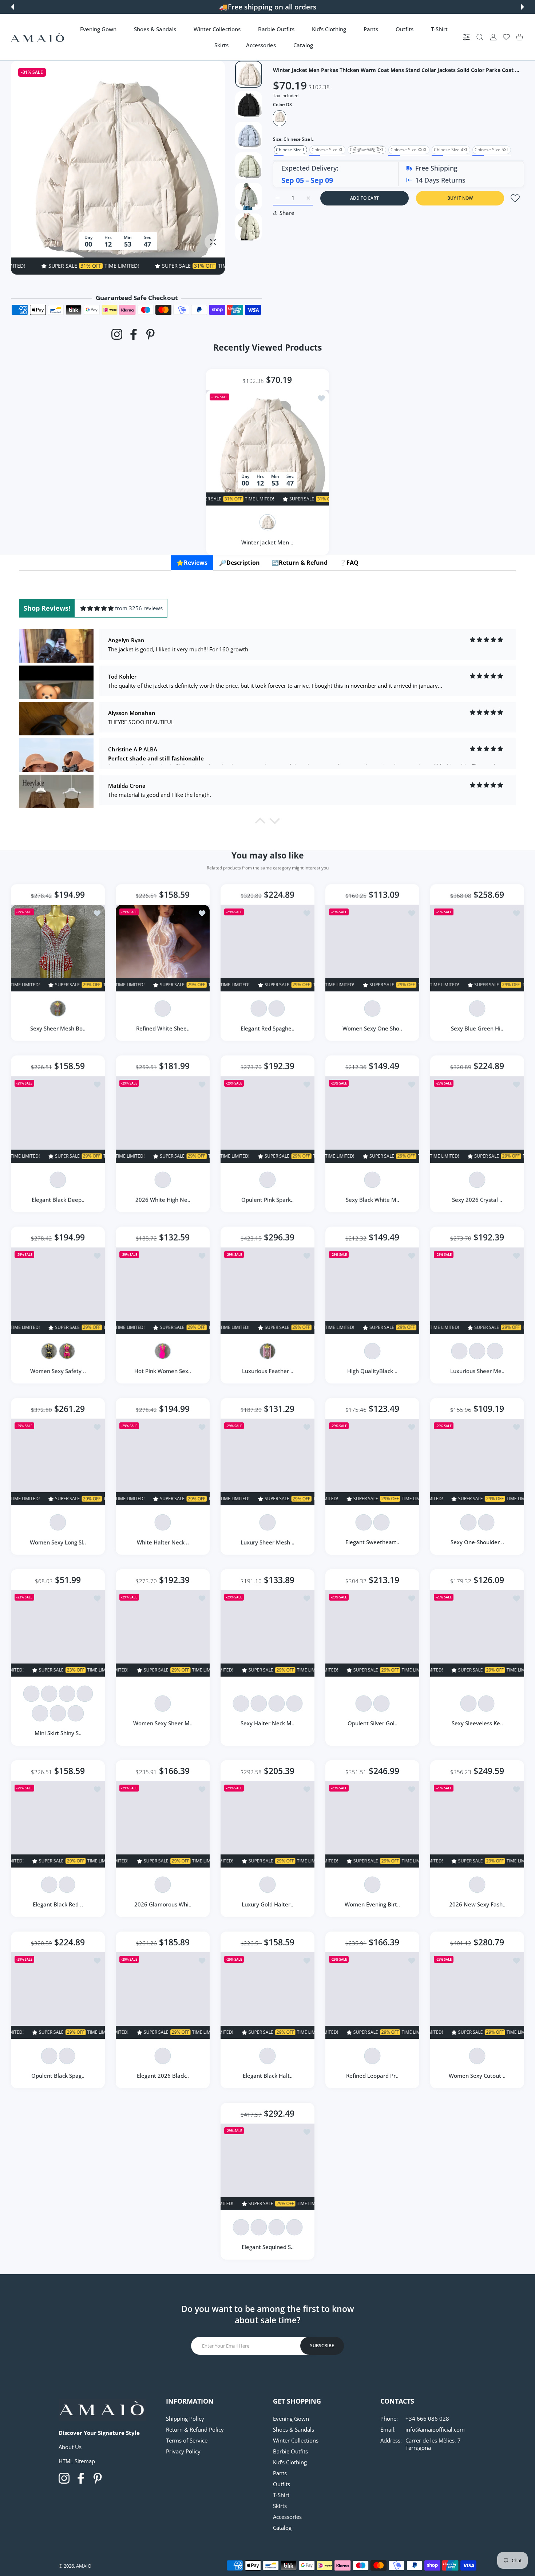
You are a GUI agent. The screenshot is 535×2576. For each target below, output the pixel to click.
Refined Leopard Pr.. (372, 2076)
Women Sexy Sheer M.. (163, 1723)
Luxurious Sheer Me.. (477, 1371)
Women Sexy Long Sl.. (58, 1542)
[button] (12, 7)
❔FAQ (349, 563)
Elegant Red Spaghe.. (267, 1028)
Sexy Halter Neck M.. (267, 1723)
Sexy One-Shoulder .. (477, 1542)
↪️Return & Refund (300, 563)
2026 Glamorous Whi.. (163, 1904)
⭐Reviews (192, 563)
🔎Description (239, 563)
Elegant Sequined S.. (268, 2247)
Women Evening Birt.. (372, 1904)
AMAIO (84, 2566)
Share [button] (287, 213)
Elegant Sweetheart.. (372, 1542)
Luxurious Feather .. (268, 1371)
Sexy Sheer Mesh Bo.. (58, 1028)
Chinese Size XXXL (409, 150)
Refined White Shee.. (163, 1028)
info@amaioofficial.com (435, 2429)
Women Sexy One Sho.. (372, 1028)
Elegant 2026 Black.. (163, 2076)
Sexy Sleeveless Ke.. (477, 1723)
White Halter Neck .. (163, 1542)
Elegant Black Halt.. (268, 2076)
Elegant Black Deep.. (58, 1199)
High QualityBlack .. (372, 1371)
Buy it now (460, 198)
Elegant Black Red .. (58, 1904)
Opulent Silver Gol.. (372, 1723)
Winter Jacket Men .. (268, 542)
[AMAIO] (37, 37)
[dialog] (480, 37)
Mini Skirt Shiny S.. (58, 1733)
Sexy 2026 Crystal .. (477, 1199)
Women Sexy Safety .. (58, 1371)
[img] (97, 608)
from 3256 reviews (139, 608)
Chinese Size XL (327, 150)
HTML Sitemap (77, 2461)
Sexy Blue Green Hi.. (477, 1028)
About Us (70, 2447)
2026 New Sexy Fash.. (477, 1904)
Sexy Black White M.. (372, 1199)
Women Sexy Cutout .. (477, 2076)
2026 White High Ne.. (163, 1199)
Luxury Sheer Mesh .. (267, 1542)
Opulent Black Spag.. (58, 2076)
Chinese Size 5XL (492, 150)
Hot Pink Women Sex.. (163, 1371)
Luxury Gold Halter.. (267, 1904)
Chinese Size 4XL (451, 150)
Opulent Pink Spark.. (267, 1199)
